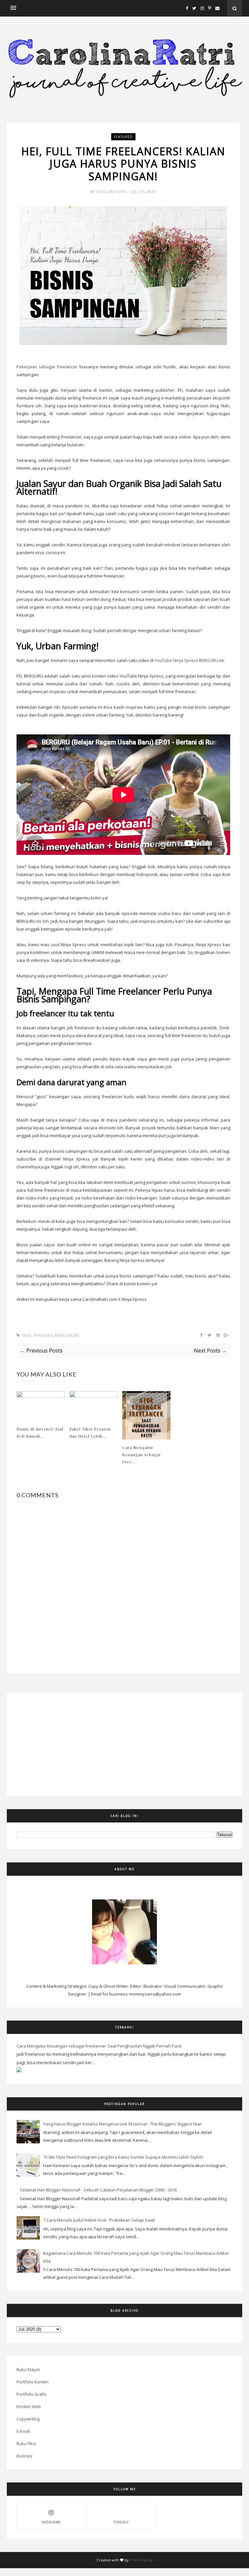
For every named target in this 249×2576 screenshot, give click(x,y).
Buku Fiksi (26, 2443)
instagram (51, 2522)
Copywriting (28, 2419)
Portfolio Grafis (32, 2394)
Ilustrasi (24, 2456)
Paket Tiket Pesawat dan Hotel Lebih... (90, 1432)
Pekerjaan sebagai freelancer (47, 367)
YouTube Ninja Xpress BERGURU (186, 660)
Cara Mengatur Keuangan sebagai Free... (141, 1454)
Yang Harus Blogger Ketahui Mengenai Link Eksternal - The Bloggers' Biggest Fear (122, 2124)
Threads (121, 2522)
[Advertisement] (54, 1744)
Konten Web (29, 2406)
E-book (23, 2431)
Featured (123, 137)
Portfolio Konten (33, 2382)
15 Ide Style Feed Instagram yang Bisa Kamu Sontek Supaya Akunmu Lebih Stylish (123, 2157)
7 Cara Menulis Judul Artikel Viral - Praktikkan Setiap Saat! (99, 2220)
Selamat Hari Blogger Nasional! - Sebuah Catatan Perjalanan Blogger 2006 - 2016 (98, 2190)
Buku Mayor (28, 2369)
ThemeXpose (141, 2560)
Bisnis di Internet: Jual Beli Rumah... (40, 1432)
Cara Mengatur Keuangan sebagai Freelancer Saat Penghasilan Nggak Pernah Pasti (99, 2046)
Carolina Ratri (112, 192)
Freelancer (67, 1335)
